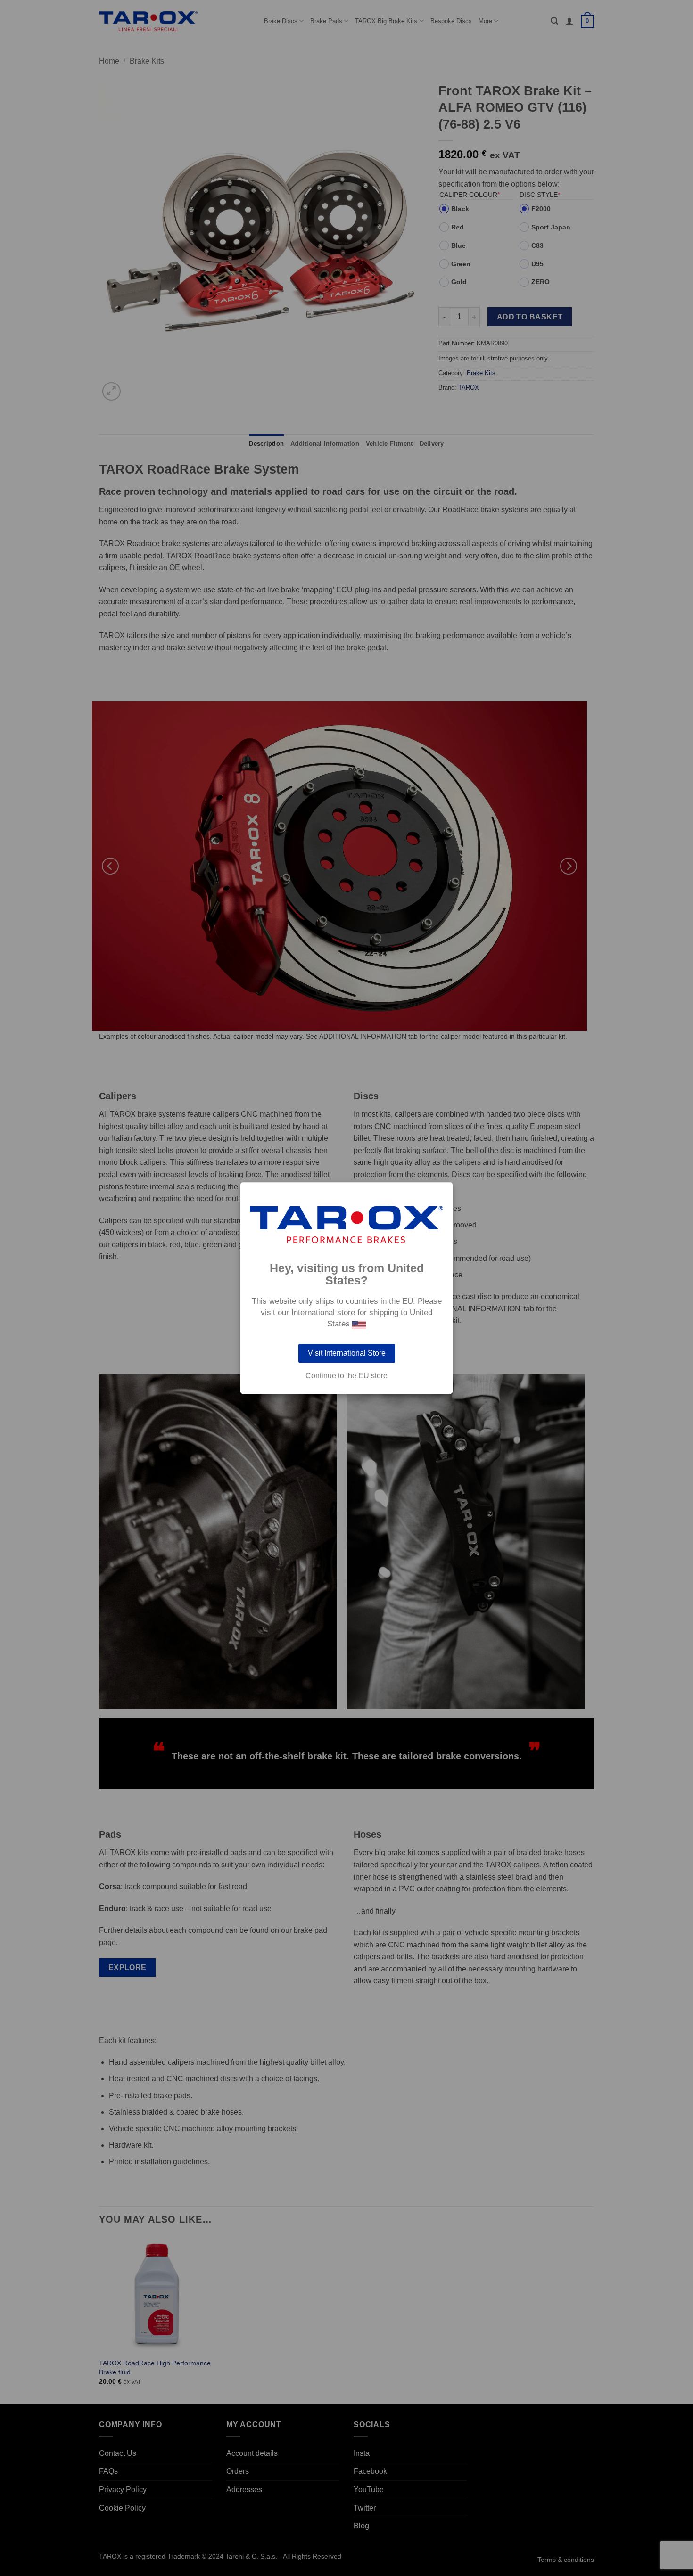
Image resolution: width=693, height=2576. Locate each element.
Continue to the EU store (346, 1376)
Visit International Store (347, 1353)
